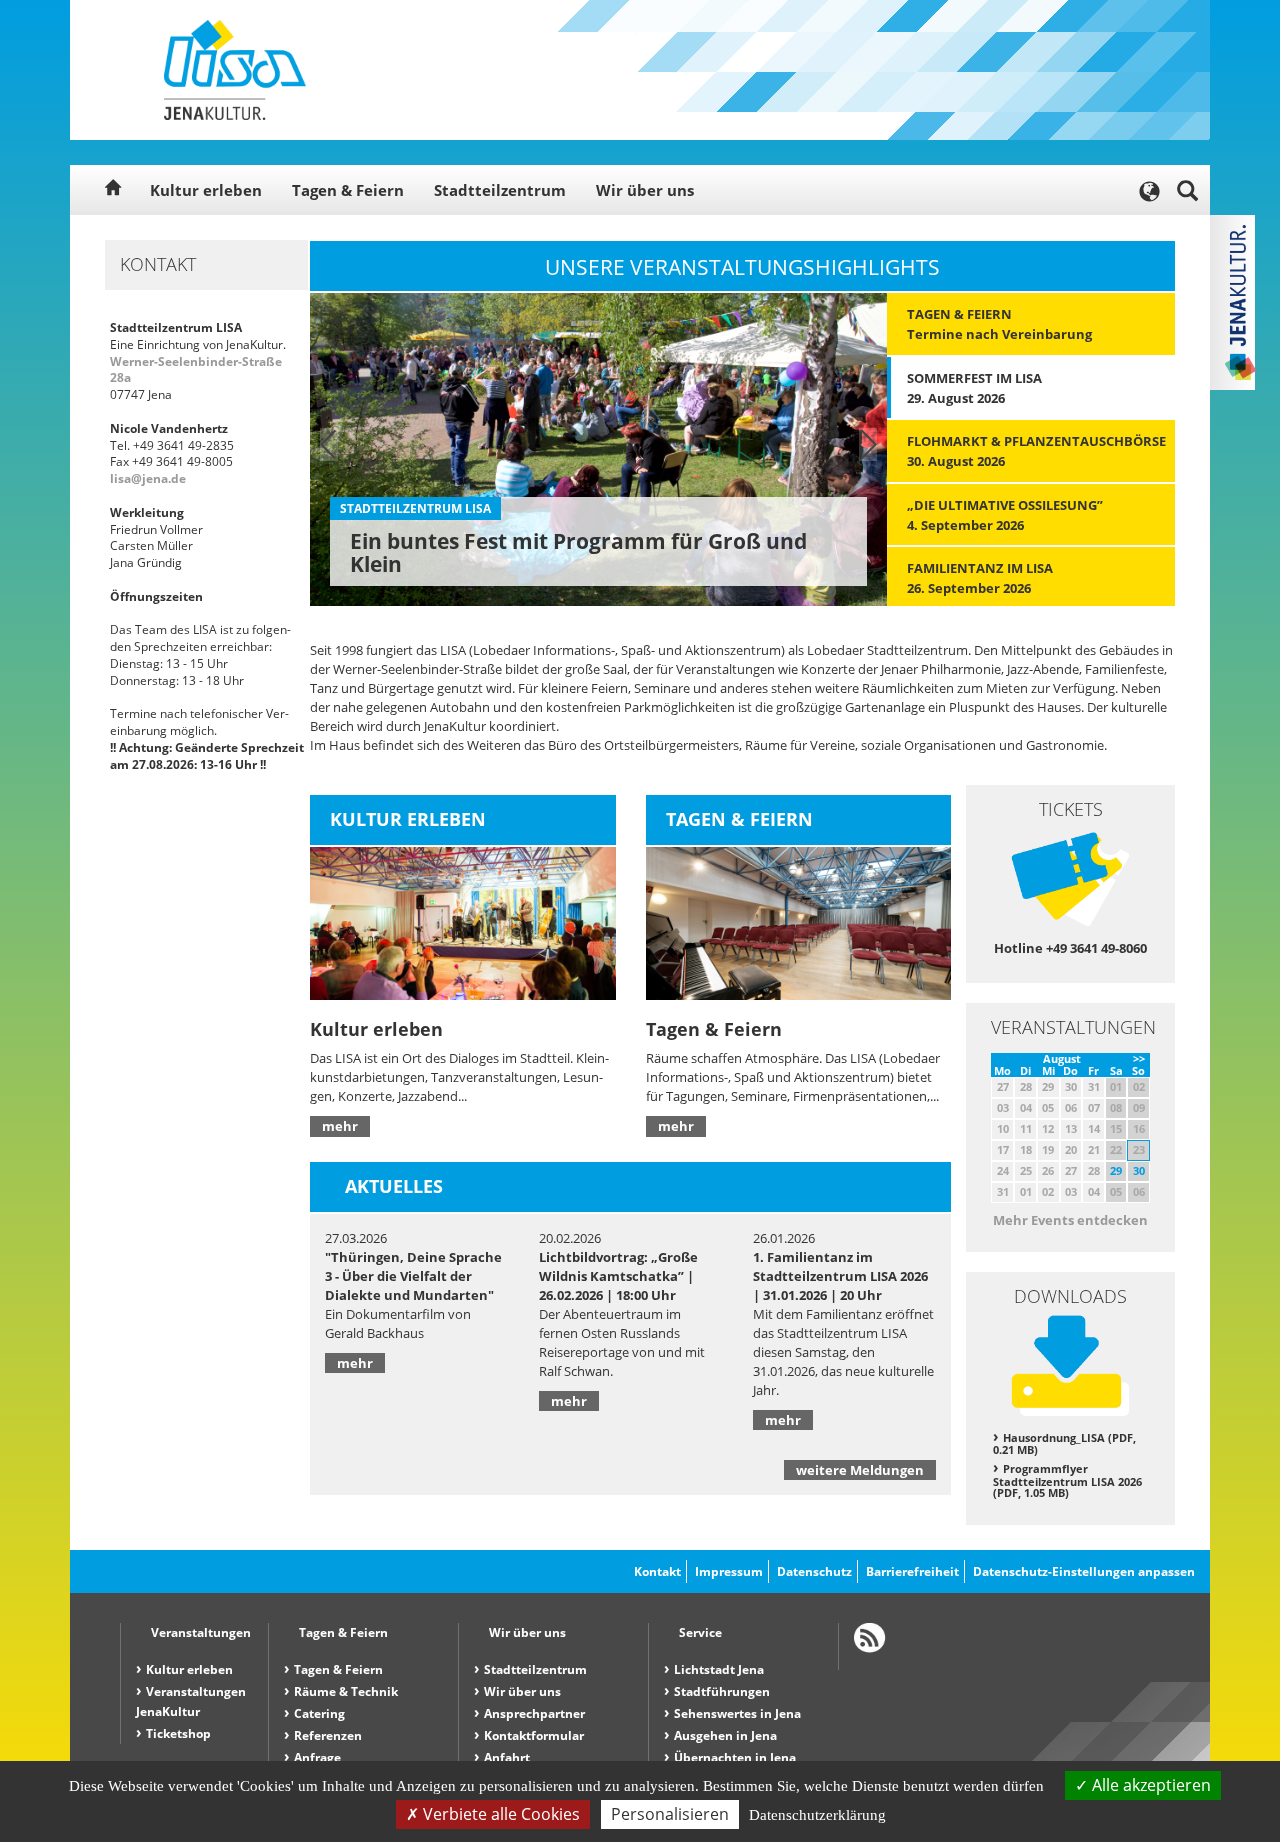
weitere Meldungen (860, 1470)
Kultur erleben (206, 190)
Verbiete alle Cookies (499, 1814)
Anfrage (317, 1757)
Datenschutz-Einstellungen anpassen (1084, 1571)
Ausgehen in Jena (725, 1735)
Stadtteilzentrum (500, 190)
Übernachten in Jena (735, 1757)
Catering (319, 1713)
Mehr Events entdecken (1070, 1220)
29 (1116, 1170)
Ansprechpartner (534, 1713)
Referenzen (328, 1735)
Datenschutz (814, 1571)
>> (1139, 1058)
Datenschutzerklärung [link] (817, 1815)
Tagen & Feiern (348, 190)
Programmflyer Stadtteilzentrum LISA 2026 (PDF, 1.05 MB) (1067, 1480)
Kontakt (657, 1571)
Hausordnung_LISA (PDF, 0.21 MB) (1064, 1444)
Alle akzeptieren (1149, 1785)
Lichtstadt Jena (719, 1669)
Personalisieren (670, 1814)
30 (1139, 1170)
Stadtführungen (722, 1691)
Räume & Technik (346, 1691)
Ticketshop (178, 1733)
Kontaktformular (534, 1735)
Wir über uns (645, 190)
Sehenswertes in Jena (737, 1713)
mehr (340, 1126)
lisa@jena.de (148, 478)
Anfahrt (507, 1757)
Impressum (729, 1571)
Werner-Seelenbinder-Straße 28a (196, 370)
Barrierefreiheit (912, 1571)
